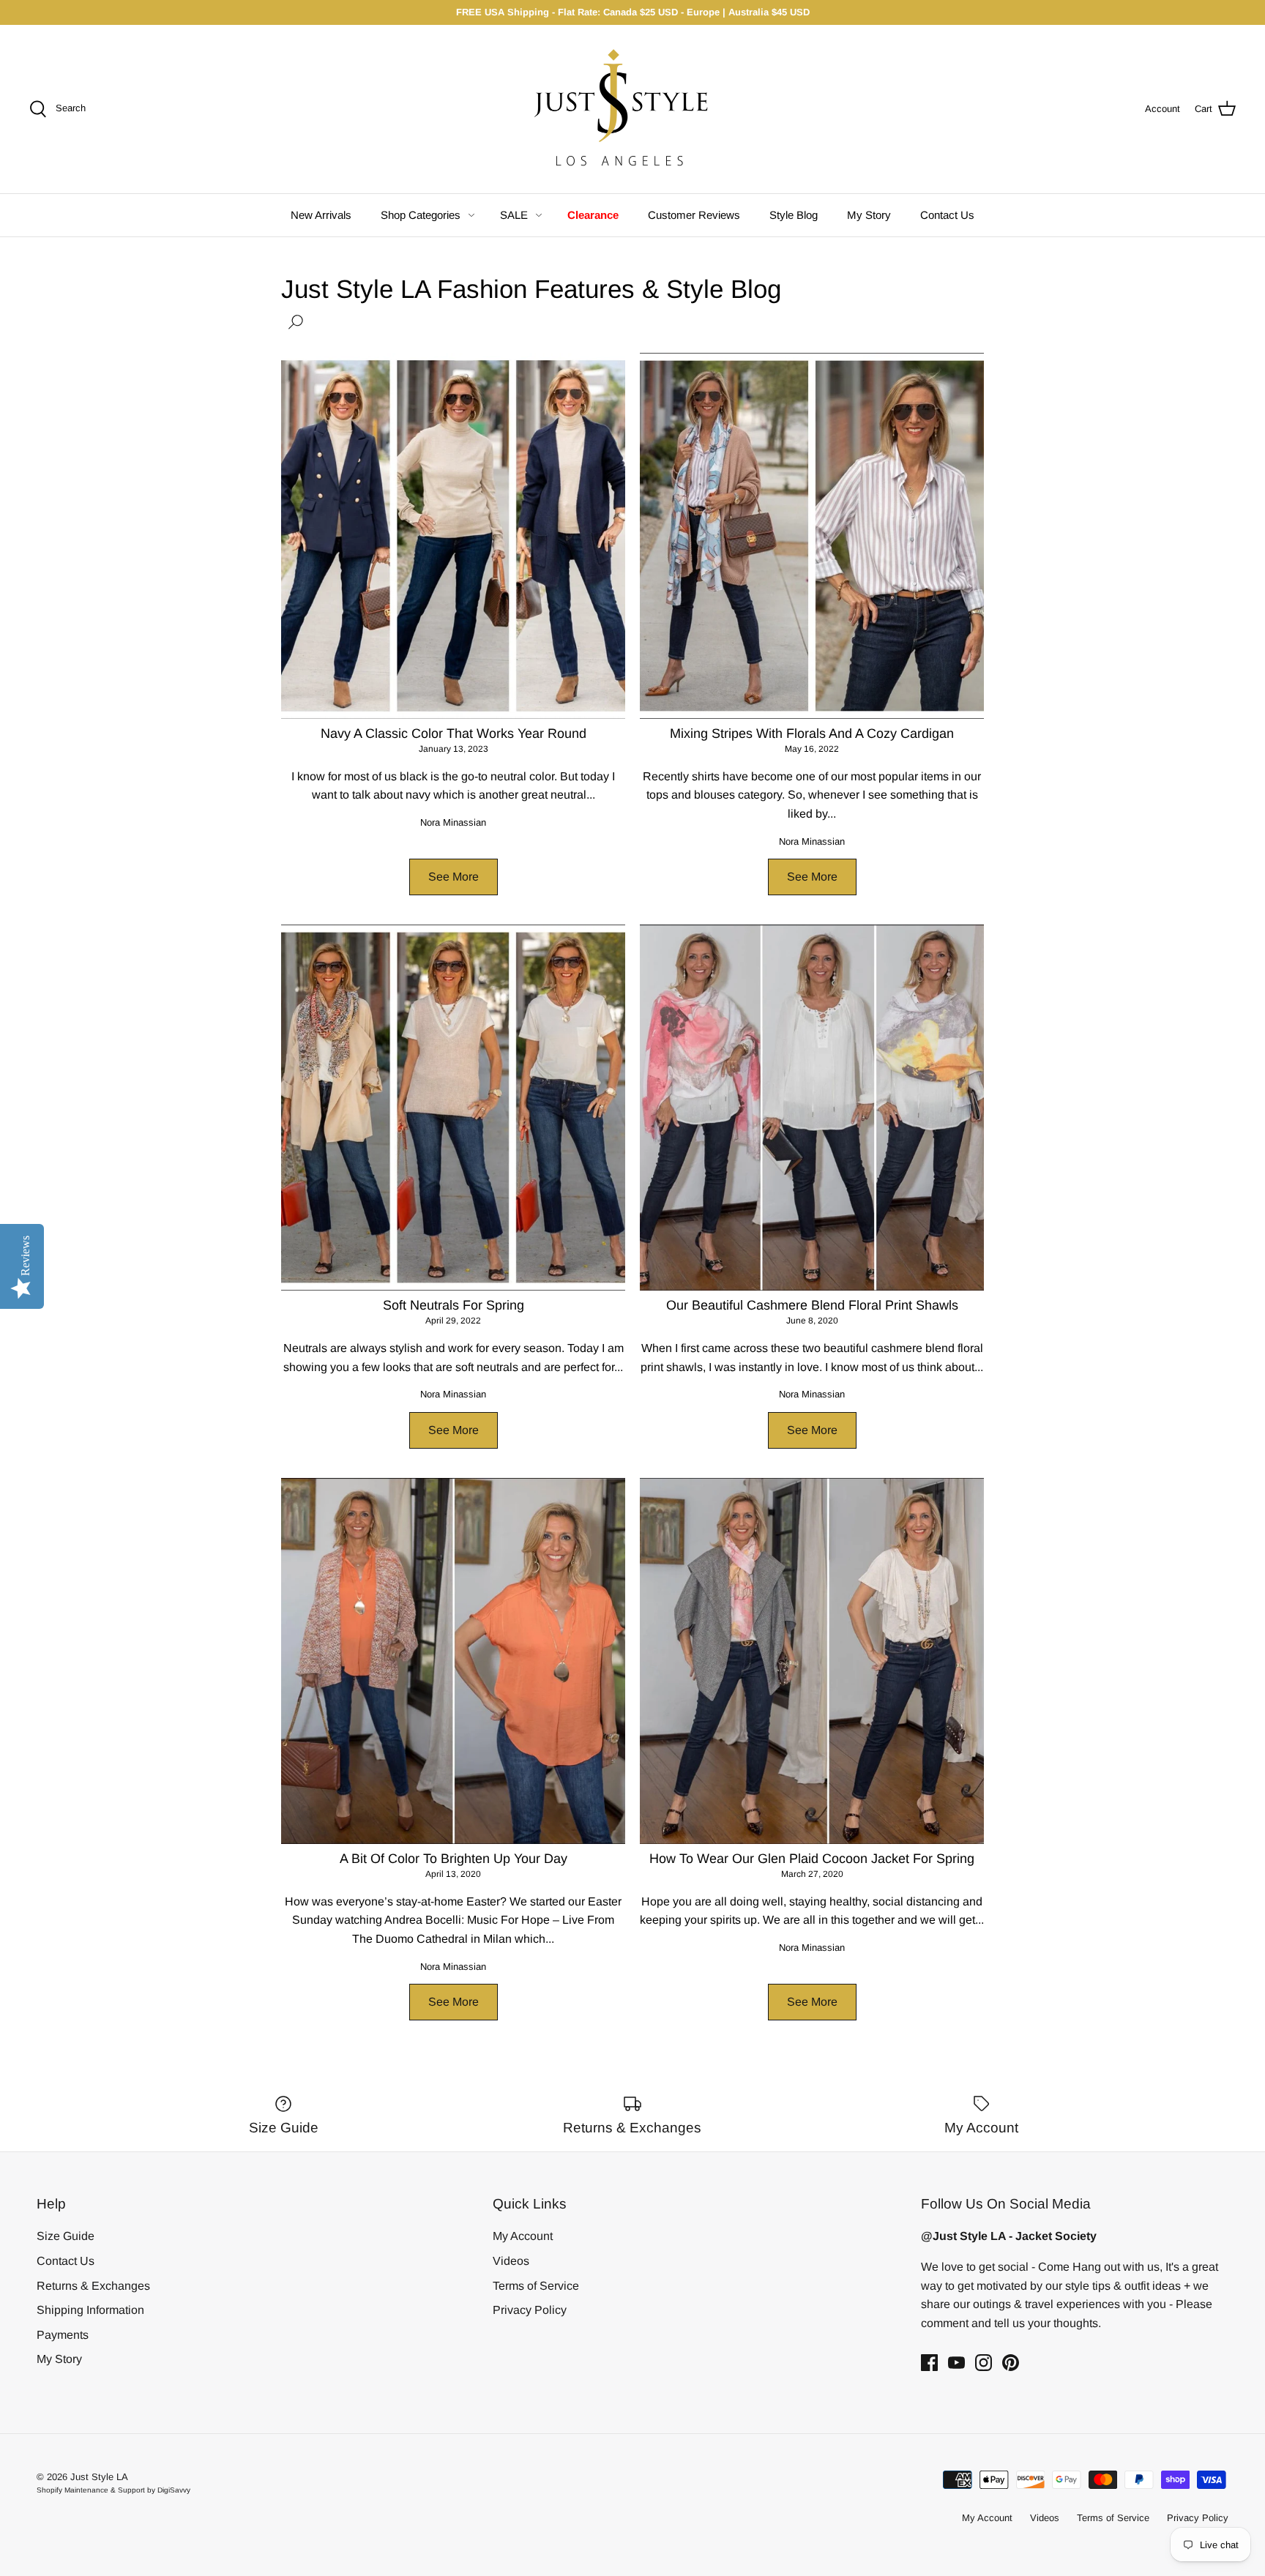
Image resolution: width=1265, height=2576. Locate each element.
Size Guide (66, 2236)
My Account (523, 2236)
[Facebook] (929, 2363)
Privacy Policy (530, 2310)
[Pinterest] (1011, 2363)
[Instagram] (984, 2363)
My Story (869, 215)
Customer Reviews (694, 215)
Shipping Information (90, 2310)
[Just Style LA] (632, 109)
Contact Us (947, 215)
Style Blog (794, 215)
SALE (514, 215)
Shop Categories (421, 215)
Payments (63, 2335)
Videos (511, 2261)
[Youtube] (956, 2363)
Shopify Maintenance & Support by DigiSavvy (113, 2490)
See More (454, 877)
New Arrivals (321, 215)
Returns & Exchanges (93, 2286)
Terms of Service (536, 2286)
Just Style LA (99, 2477)
